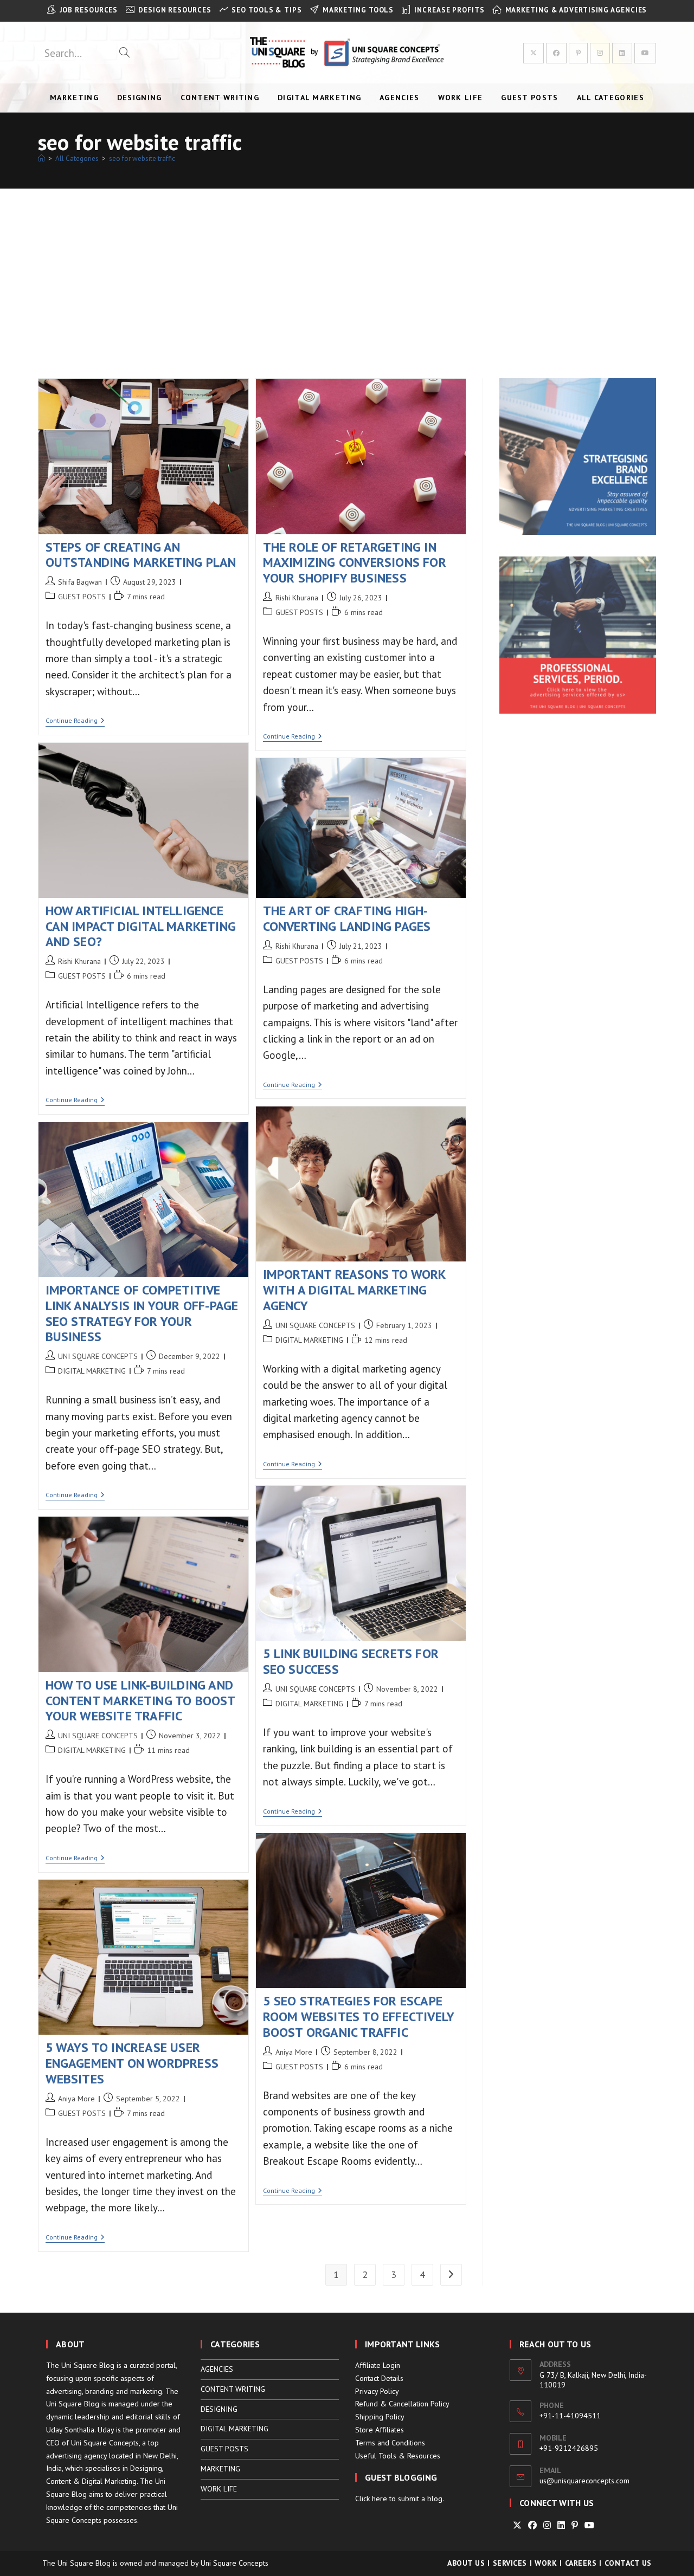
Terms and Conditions (390, 2443)
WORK (546, 2563)
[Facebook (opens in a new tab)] (556, 53)
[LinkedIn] (561, 2525)
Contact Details (379, 2378)
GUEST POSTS (82, 597)
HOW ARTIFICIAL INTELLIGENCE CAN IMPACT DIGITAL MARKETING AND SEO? (141, 926)
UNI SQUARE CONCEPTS (315, 1325)
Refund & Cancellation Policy (402, 2404)
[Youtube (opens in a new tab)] (645, 53)
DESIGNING (219, 2409)
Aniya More (294, 2052)
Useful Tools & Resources (398, 2456)
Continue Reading (75, 721)
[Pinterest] (575, 2525)
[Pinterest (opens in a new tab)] (578, 53)
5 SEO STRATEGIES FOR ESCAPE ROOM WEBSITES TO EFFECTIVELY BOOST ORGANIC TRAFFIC (359, 2017)
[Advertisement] (347, 270)
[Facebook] (532, 2525)
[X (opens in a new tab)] (534, 53)
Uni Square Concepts (234, 2563)
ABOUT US (466, 2563)
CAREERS (581, 2563)
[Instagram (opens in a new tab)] (600, 53)
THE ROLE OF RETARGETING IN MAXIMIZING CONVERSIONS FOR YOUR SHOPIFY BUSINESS (355, 563)
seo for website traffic (142, 158)
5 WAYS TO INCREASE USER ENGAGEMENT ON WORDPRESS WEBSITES (132, 2063)
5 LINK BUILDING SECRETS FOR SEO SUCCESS (351, 1661)
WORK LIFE (219, 2489)
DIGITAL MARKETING (309, 1340)
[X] (517, 2525)
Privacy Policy (377, 2391)
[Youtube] (589, 2525)
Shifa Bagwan (80, 582)
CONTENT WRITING (233, 2389)
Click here (371, 2499)
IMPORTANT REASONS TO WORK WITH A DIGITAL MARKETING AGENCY (354, 1290)
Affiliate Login (378, 2365)
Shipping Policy (380, 2417)
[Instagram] (547, 2525)
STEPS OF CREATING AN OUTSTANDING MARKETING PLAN (141, 555)
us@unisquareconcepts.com (584, 2481)
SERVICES (510, 2563)
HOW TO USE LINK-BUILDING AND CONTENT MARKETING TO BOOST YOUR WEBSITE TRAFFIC (140, 1701)
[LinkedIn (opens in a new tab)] (622, 53)
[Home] (41, 158)
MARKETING (220, 2469)
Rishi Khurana (297, 598)
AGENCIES (217, 2369)
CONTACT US (628, 2563)
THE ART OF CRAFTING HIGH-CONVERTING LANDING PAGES (347, 918)
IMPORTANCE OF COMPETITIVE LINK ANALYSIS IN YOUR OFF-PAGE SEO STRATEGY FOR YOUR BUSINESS (142, 1313)
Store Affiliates (380, 2430)
